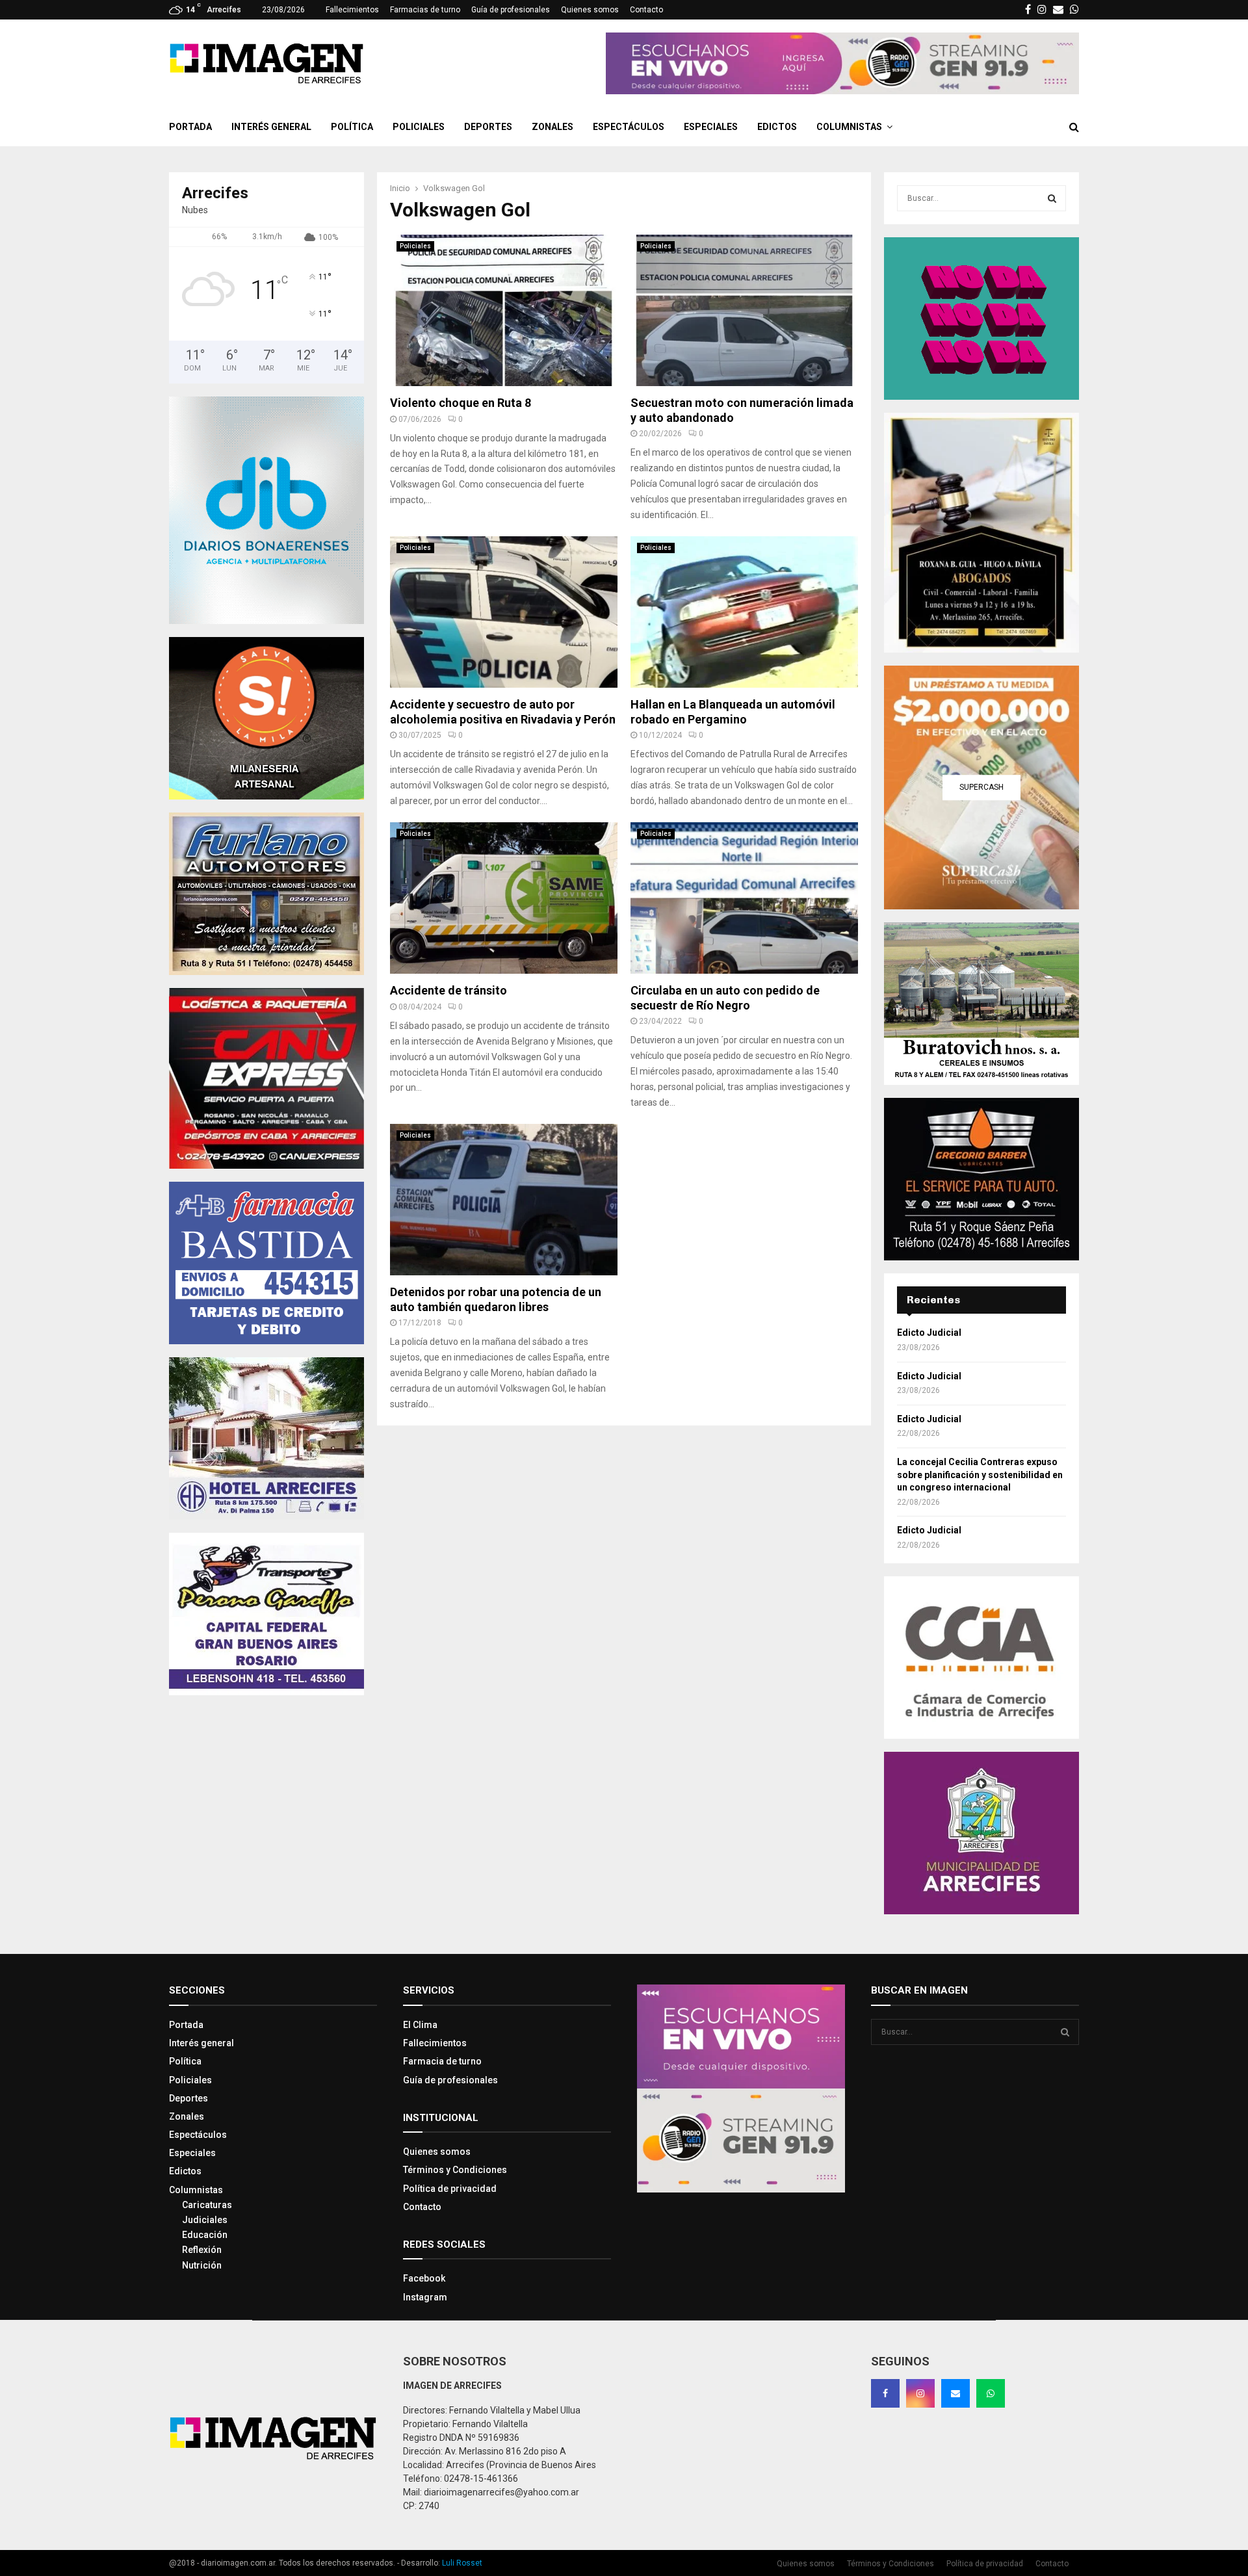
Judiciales (205, 2220)
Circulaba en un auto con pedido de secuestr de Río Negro (725, 998)
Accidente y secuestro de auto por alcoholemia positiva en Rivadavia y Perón (503, 712)
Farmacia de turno (442, 2061)
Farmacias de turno (425, 10)
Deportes (488, 127)
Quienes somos (590, 10)
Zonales (552, 127)
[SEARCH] (1052, 198)
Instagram (425, 2297)
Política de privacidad (450, 2189)
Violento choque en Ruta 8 (461, 403)
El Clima (420, 2025)
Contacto (646, 10)
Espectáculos (629, 127)
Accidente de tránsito (448, 990)
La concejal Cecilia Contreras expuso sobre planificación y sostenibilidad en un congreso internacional (980, 1475)
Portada (190, 127)
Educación (205, 2235)
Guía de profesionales (511, 10)
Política (352, 127)
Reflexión (202, 2250)
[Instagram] (920, 2393)
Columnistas (849, 127)
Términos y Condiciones (455, 2170)
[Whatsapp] (991, 2393)
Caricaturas (207, 2205)
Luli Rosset (462, 2563)
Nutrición (202, 2265)
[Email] (955, 2393)
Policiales (419, 127)
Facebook (424, 2278)
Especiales (711, 127)
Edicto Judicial (929, 1333)
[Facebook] (885, 2393)
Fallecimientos (352, 10)
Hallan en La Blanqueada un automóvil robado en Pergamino (733, 712)
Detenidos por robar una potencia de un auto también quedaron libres (496, 1299)
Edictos (777, 127)
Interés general (271, 127)
